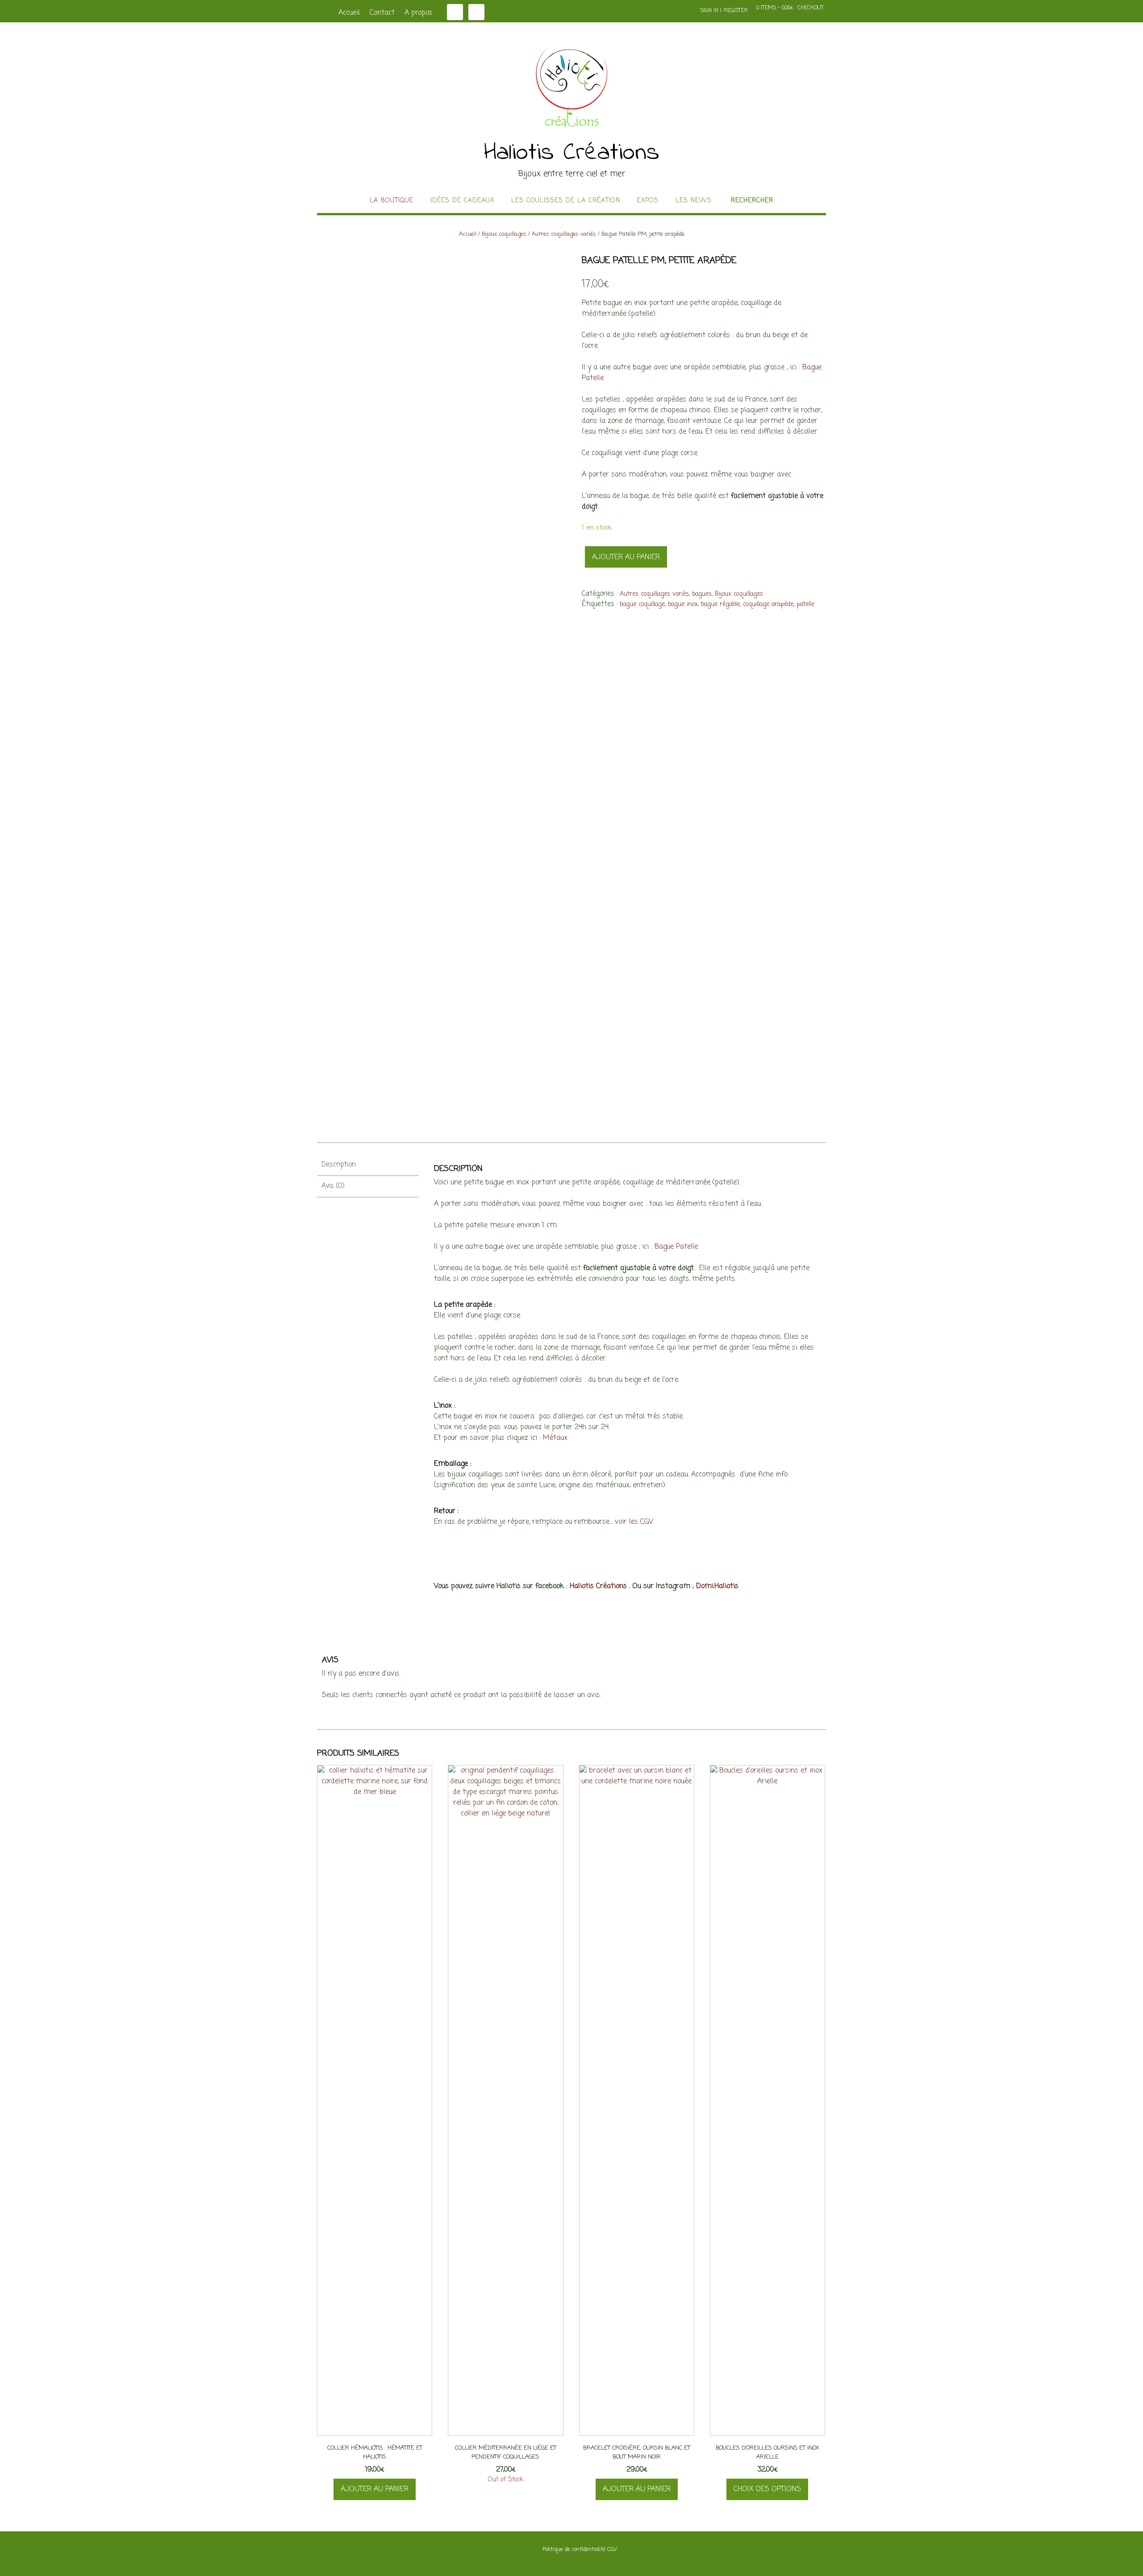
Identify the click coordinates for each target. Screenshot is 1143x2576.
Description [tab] (339, 1165)
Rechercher (752, 201)
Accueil (349, 13)
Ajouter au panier (626, 557)
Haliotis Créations (572, 153)
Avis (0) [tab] (333, 1186)
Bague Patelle (676, 1247)
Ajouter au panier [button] (375, 2489)
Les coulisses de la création (566, 201)
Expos (648, 201)
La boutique (392, 201)
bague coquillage (642, 604)
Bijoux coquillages (504, 234)
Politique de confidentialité (574, 2550)
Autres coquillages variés (564, 234)
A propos (419, 13)
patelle (805, 604)
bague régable (720, 604)
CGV (612, 2550)
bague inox (683, 604)
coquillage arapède (768, 604)
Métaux (554, 1438)
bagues (702, 594)
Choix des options (767, 2489)
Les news (694, 201)
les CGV (641, 1522)
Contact (382, 13)
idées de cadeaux (462, 201)
